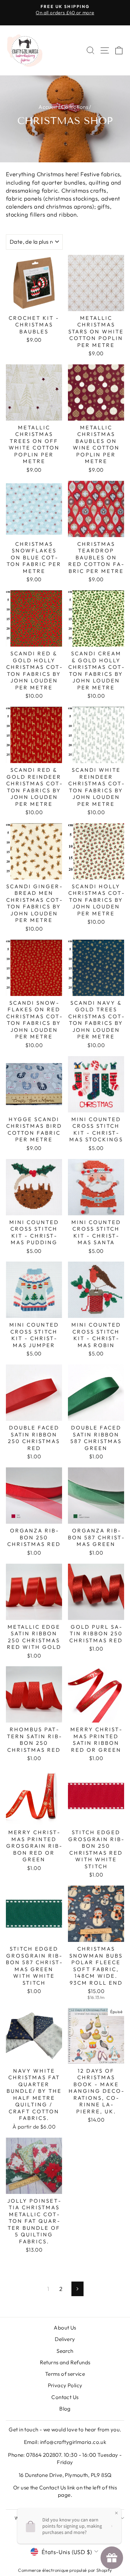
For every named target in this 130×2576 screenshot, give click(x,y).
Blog (65, 2409)
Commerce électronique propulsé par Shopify (65, 2570)
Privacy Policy (65, 2385)
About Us (65, 2328)
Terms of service (65, 2374)
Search (65, 2351)
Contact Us (65, 2397)
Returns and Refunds (65, 2362)
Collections (75, 107)
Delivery (65, 2339)
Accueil (47, 107)
